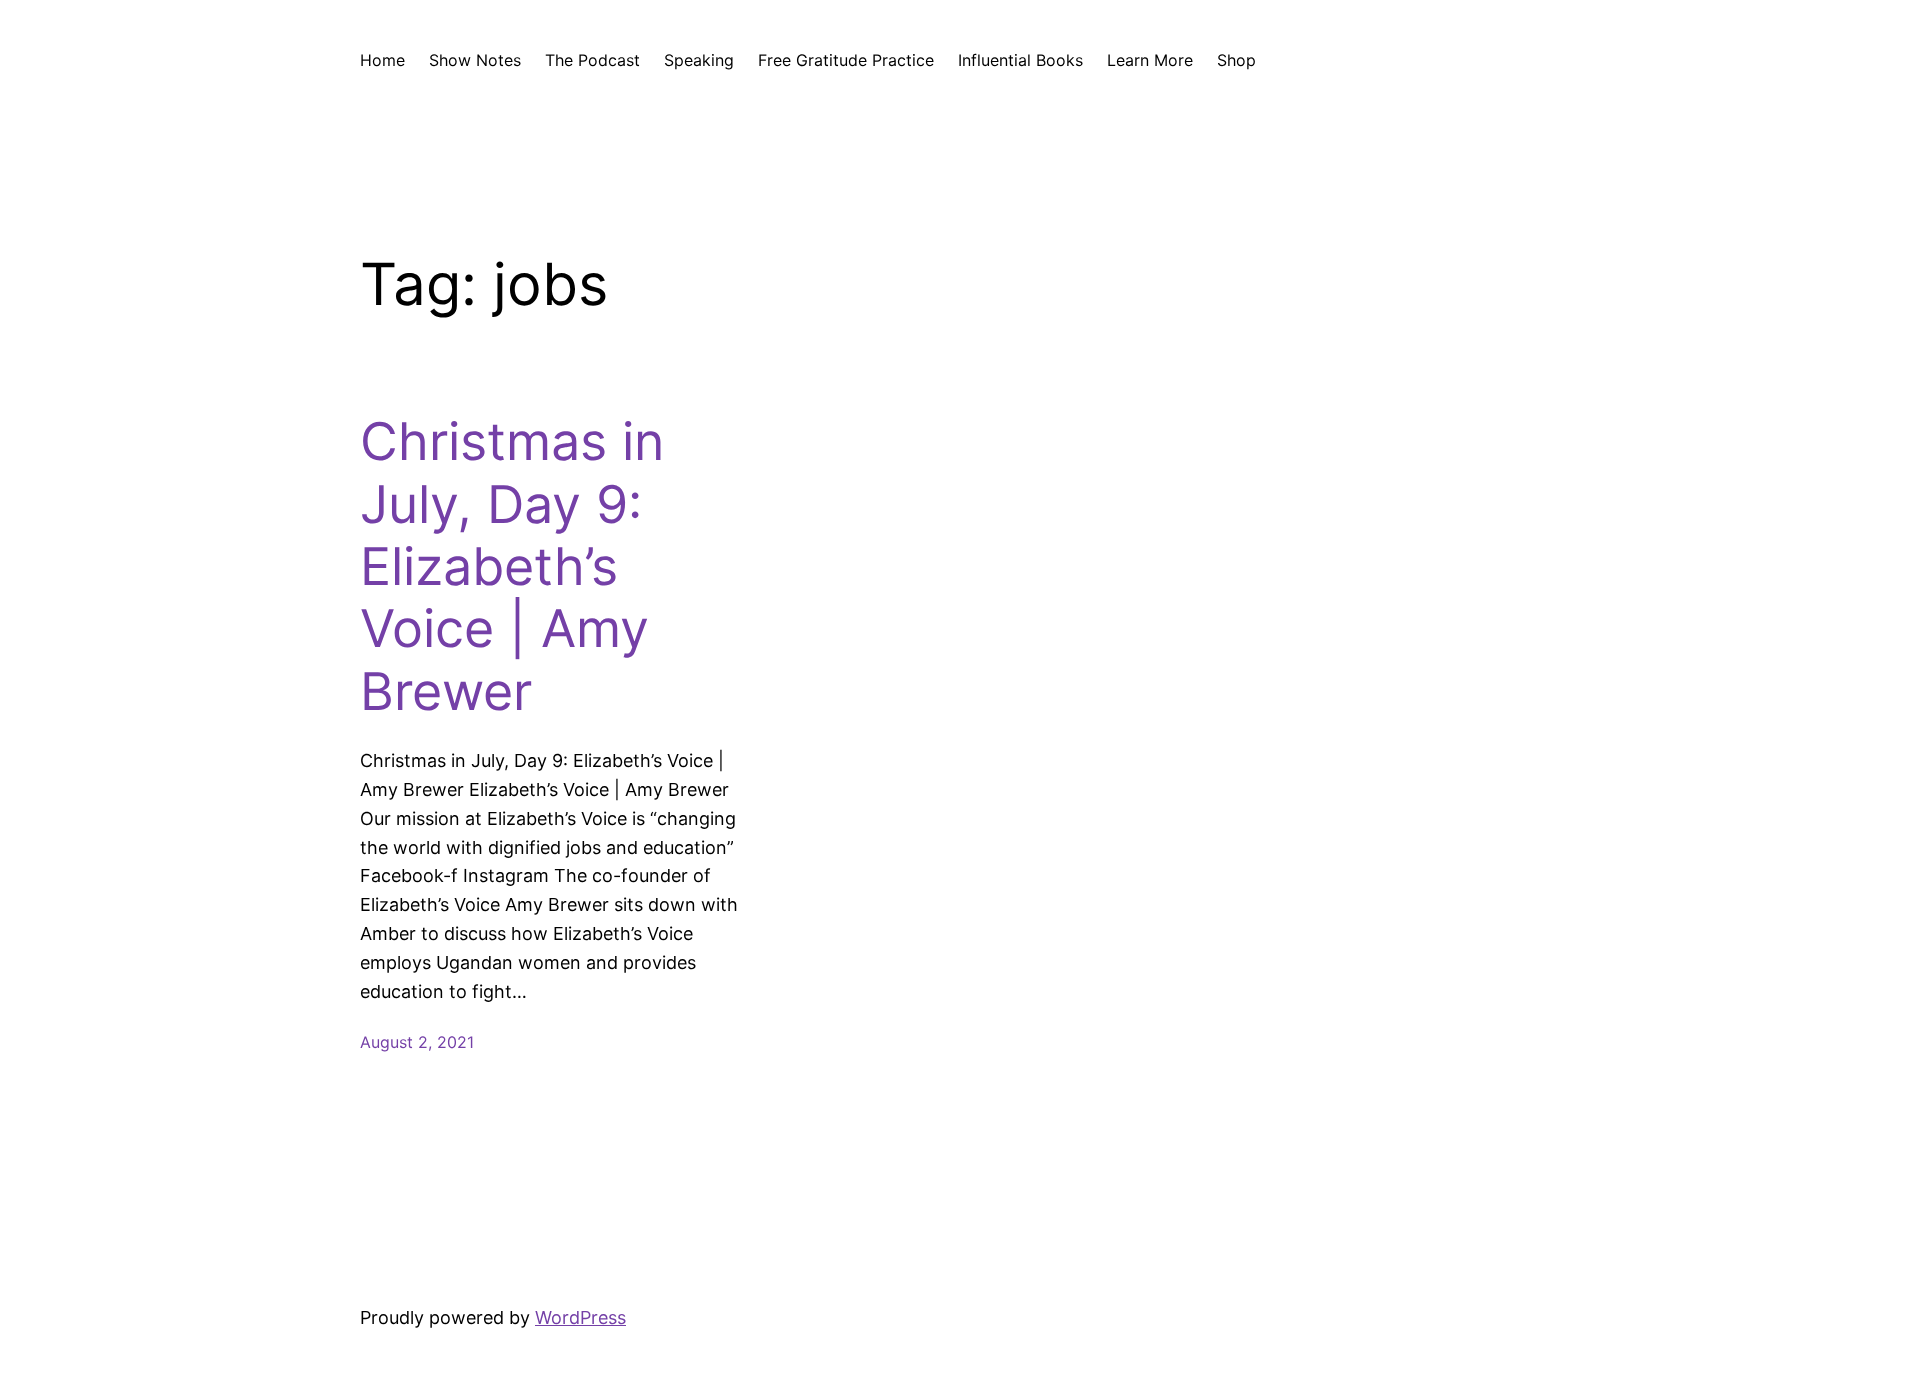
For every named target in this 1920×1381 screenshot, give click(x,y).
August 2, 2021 (417, 1042)
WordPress (580, 1317)
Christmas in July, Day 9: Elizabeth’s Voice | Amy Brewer (512, 567)
